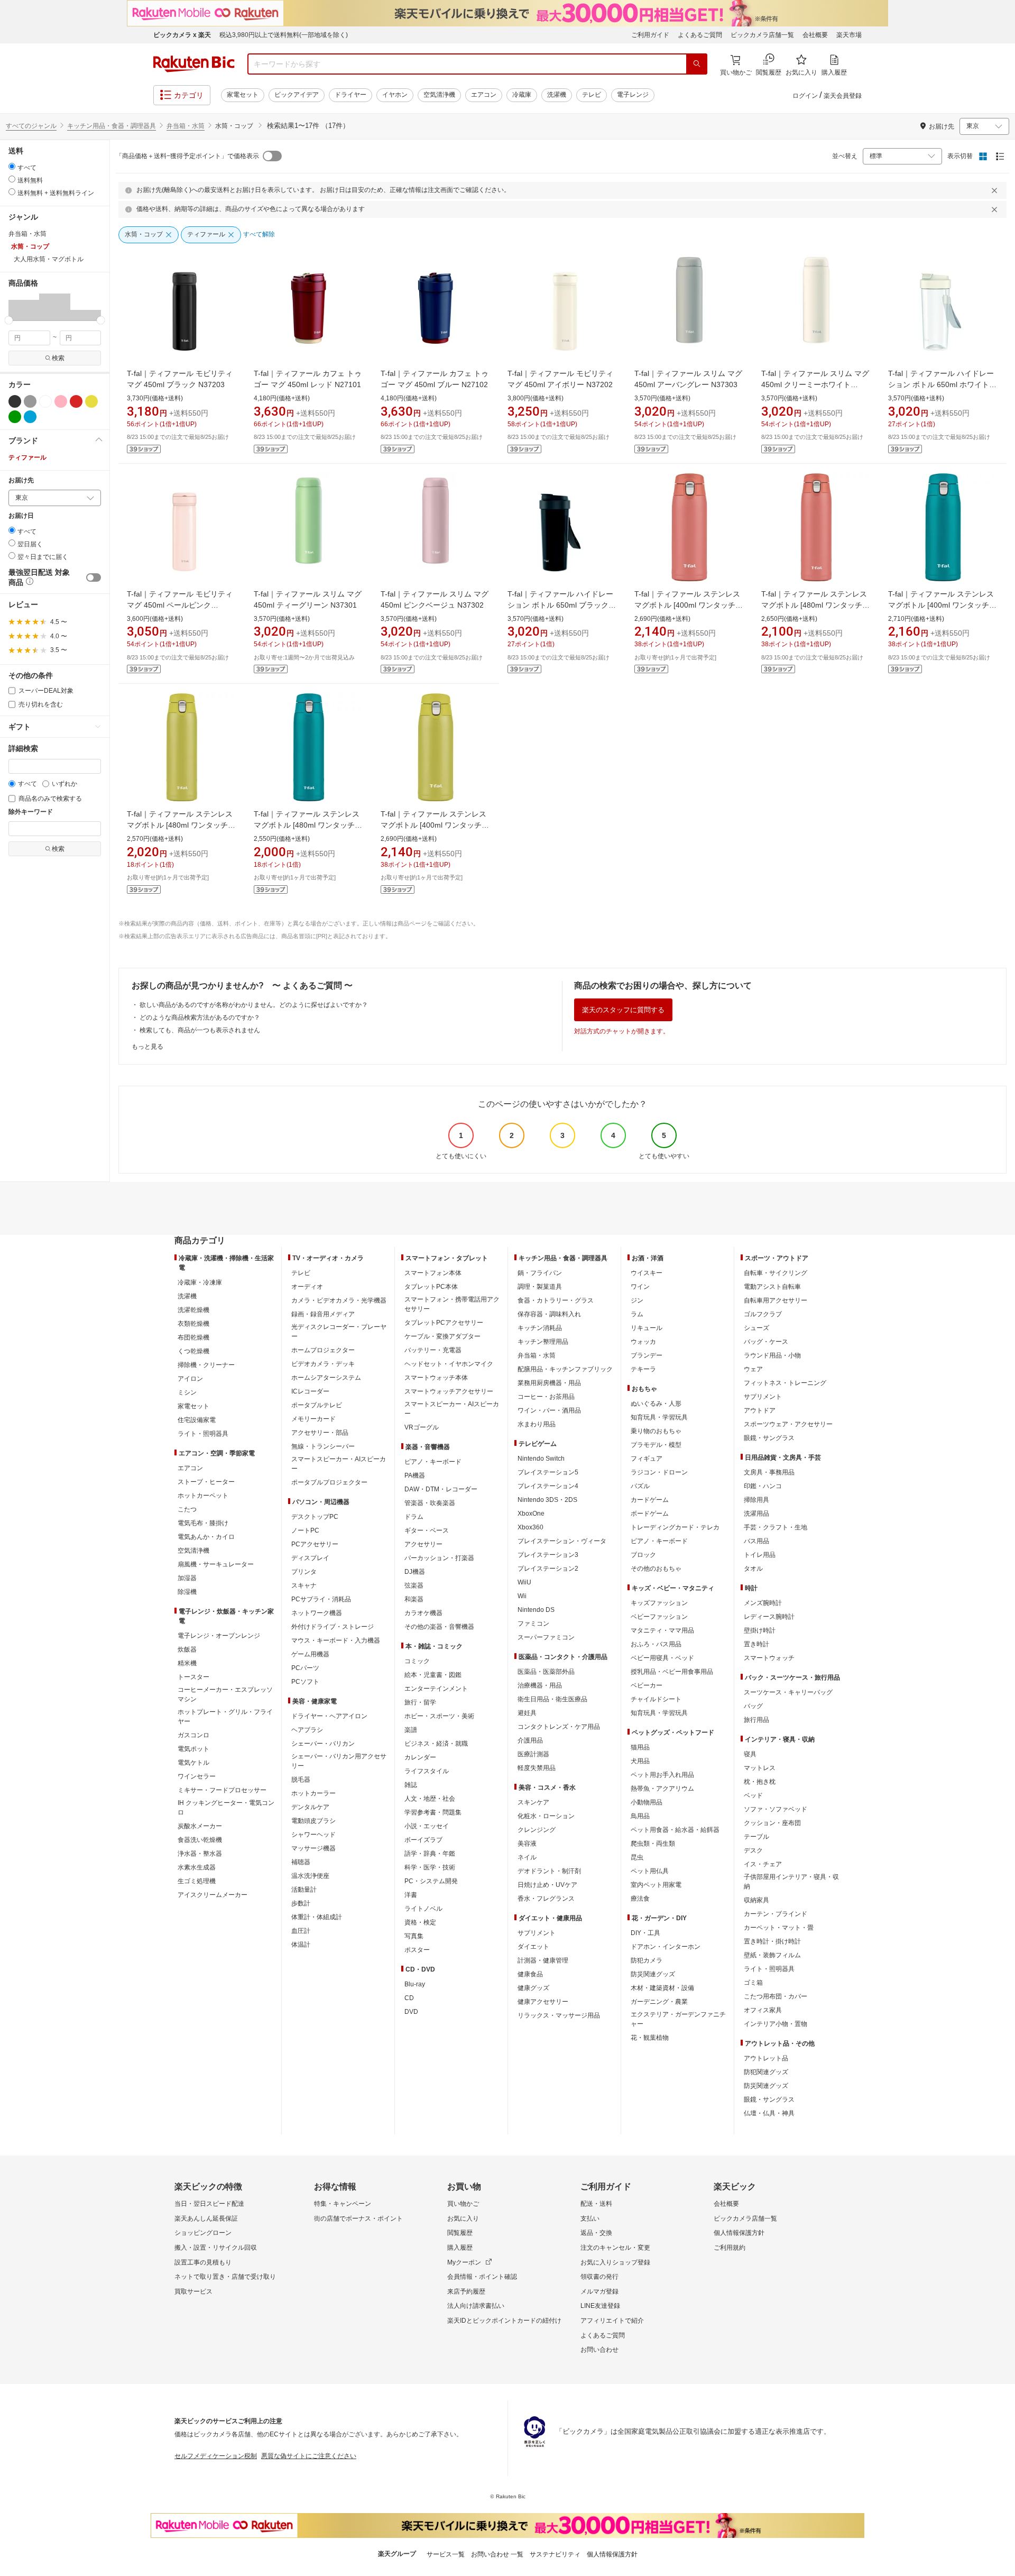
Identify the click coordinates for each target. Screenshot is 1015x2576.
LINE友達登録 (600, 2306)
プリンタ (304, 1572)
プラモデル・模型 (656, 1445)
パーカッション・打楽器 (439, 1558)
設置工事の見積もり (203, 2262)
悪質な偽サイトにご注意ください (309, 2456)
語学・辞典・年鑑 (430, 1854)
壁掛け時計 (760, 1630)
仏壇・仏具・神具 (769, 2113)
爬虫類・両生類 (653, 1844)
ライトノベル (423, 1909)
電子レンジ (633, 95)
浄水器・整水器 (200, 1854)
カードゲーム (650, 1500)
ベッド (753, 1795)
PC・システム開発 (431, 1881)
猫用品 (640, 1747)
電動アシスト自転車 (772, 1287)
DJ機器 (415, 1572)
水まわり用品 (537, 1424)
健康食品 (530, 1974)
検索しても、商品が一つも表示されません (200, 1030)
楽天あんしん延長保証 (206, 2219)
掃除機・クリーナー (206, 1365)
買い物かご (463, 2204)
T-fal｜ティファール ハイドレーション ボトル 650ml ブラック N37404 (560, 605)
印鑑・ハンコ (763, 1486)
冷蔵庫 (522, 95)
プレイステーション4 (548, 1486)
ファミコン (533, 1624)
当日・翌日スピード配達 (209, 2204)
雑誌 (411, 1785)
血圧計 (301, 1931)
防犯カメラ (647, 1960)
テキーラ (643, 1369)
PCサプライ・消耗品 (321, 1599)
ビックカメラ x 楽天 (182, 35)
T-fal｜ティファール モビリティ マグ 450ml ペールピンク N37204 (180, 605)
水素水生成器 (197, 1867)
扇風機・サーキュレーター (216, 1564)
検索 (58, 358)
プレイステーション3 (548, 1555)
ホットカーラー (313, 1793)
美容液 (527, 1844)
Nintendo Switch (541, 1459)
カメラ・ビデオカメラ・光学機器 (339, 1300)
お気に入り (463, 2219)
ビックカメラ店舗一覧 (762, 35)
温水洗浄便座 (310, 1876)
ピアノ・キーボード (433, 1462)
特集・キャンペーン (343, 2204)
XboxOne (531, 1514)
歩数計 (301, 1903)
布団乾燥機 (193, 1337)
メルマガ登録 (599, 2291)
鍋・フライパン (540, 1273)
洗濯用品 (756, 1514)
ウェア (753, 1369)
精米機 (187, 1663)
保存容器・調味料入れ (549, 1314)
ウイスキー (647, 1273)
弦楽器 (414, 1585)
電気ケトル (193, 1763)
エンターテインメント (436, 1689)
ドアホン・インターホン (666, 1947)
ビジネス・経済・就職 (436, 1744)
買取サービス (193, 2291)
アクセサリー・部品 (320, 1433)
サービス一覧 (446, 2554)
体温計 (301, 1945)
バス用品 (756, 1541)
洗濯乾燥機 (193, 1310)
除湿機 (187, 1592)
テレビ (592, 95)
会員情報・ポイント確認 (482, 2277)
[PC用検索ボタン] (697, 64)
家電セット (243, 95)
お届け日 (21, 516)
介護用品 (530, 1740)
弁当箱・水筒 (186, 126)
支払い (590, 2219)
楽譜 (411, 1730)
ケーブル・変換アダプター (442, 1336)
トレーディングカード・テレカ (675, 1527)
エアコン (484, 95)
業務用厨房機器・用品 (549, 1383)
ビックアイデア (297, 95)
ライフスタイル (427, 1771)
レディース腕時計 (769, 1617)
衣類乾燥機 (193, 1324)
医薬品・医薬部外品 (546, 1672)
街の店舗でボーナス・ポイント (358, 2219)
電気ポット (193, 1749)
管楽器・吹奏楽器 (430, 1503)
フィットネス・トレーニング (785, 1383)
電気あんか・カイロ (206, 1537)
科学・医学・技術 (430, 1867)
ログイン (805, 96)
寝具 (750, 1754)
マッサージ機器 (313, 1848)
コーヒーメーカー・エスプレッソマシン (225, 1694)
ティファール (27, 457)
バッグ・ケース (766, 1342)
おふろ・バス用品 (656, 1644)
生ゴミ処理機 (197, 1881)
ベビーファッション (659, 1617)
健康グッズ (533, 1988)
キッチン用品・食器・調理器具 (112, 126)
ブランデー (647, 1355)
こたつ (187, 1509)
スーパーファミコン (546, 1637)
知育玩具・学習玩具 (659, 1417)
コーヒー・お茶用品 (546, 1397)
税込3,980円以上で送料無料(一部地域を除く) (284, 35)
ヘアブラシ (307, 1730)
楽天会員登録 (843, 96)
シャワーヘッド (313, 1835)
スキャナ (304, 1585)
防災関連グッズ (653, 1974)
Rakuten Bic (194, 64)
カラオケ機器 (423, 1613)
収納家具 (756, 1900)
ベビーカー (647, 1685)
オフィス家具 (763, 2010)
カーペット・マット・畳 (779, 1928)
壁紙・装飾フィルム (772, 1955)
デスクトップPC (315, 1517)
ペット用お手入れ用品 (662, 1775)
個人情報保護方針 (739, 2233)
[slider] (9, 320)
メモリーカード (313, 1419)
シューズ (756, 1328)
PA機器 (415, 1475)
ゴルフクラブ (763, 1314)
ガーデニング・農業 (659, 2002)
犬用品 (640, 1761)
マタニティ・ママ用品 (662, 1630)
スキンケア (533, 1802)
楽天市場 (849, 35)
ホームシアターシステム (326, 1378)
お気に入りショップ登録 (615, 2262)
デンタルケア (310, 1807)
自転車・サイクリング (776, 1273)
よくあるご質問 (700, 35)
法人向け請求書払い (476, 2306)
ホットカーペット (203, 1496)
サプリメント (537, 1933)
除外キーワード (31, 812)
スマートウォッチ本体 (436, 1378)
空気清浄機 (439, 95)
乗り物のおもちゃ (656, 1431)
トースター (193, 1677)
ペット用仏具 (650, 1871)
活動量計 (304, 1890)
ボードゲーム (650, 1514)
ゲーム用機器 (310, 1654)
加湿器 (187, 1578)
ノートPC (305, 1530)
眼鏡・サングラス (769, 1438)
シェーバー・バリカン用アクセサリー (339, 1761)
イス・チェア (763, 1864)
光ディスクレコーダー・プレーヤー (339, 1332)
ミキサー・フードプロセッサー (222, 1790)
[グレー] (30, 401)
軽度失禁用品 (537, 1768)
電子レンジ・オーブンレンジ (219, 1636)
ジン (637, 1300)
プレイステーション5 (548, 1472)
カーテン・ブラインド (776, 1914)
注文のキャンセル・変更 (615, 2248)
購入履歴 (460, 2248)
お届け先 (21, 480)
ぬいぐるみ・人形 (656, 1404)
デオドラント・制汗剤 (549, 1871)
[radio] (12, 166)
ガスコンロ (193, 1735)
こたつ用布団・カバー (776, 1996)
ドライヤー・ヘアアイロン (329, 1716)
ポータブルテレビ (317, 1405)
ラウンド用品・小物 (772, 1355)
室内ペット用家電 (656, 1885)
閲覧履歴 (460, 2233)
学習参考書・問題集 (433, 1812)
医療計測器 (533, 1754)
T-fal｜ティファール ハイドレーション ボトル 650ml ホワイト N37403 (941, 384)
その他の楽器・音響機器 (439, 1627)
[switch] (94, 577)
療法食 (640, 1899)
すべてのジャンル (31, 126)
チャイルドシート (656, 1699)
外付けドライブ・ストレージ (333, 1627)
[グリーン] (15, 417)
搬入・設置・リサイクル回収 (216, 2248)
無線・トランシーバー (323, 1446)
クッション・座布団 (772, 1823)
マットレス (760, 1768)
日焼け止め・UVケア (547, 1885)
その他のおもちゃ (656, 1569)
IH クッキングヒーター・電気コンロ (226, 1808)
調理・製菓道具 (540, 1287)
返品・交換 (596, 2233)
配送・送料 (596, 2204)
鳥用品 (640, 1816)
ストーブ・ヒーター (206, 1482)
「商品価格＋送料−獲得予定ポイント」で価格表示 (187, 156)
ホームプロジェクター (323, 1350)
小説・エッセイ (427, 1826)
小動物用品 (647, 1802)
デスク (753, 1850)
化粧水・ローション (546, 1816)
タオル (753, 1569)
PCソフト (305, 1682)
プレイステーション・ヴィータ (562, 1541)
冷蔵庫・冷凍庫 (200, 1282)
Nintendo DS (536, 1610)
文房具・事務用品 (769, 1472)
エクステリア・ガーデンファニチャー (678, 2019)
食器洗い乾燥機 (200, 1840)
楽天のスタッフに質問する (623, 1010)
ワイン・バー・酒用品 (549, 1410)
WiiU (524, 1582)
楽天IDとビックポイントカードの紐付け (504, 2321)
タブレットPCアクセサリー (444, 1323)
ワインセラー (197, 1776)
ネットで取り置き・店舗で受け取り (225, 2277)
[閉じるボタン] (996, 190)
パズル (640, 1486)
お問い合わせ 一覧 (497, 2554)
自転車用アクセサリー (776, 1300)
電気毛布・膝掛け (203, 1523)
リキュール (647, 1328)
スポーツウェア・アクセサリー (788, 1424)
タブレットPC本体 (431, 1287)
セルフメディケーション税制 (216, 2456)
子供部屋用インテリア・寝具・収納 (791, 1882)
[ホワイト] (45, 401)
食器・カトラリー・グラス (556, 1300)
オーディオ (307, 1287)
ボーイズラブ (423, 1840)
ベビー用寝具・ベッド (662, 1658)
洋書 (411, 1895)
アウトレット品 (766, 2058)
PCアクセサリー (315, 1544)
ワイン (640, 1287)
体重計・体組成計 (317, 1917)
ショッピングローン (203, 2233)
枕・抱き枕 (760, 1782)
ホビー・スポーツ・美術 (439, 1716)
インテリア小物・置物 (776, 2024)
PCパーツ (305, 1668)
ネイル (527, 1857)
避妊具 (527, 1713)
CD (409, 1998)
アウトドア (760, 1410)
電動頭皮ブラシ (313, 1821)
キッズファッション (659, 1603)
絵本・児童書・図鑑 (433, 1675)
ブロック (643, 1555)
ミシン (187, 1392)
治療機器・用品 (540, 1685)
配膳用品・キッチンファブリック (565, 1369)
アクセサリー (423, 1544)
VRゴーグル (422, 1427)
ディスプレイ (310, 1558)
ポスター (417, 1950)
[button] (24, 307)
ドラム (414, 1517)
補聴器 (301, 1862)
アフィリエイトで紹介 (612, 2321)
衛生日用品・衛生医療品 (552, 1699)
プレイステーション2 (548, 1569)
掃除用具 (756, 1500)
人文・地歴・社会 (430, 1799)
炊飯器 (187, 1649)
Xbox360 (530, 1527)
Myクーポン (464, 2262)
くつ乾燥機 (193, 1351)
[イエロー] (91, 401)
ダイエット (533, 1947)
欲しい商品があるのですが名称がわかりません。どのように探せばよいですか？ (254, 1005)
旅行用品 (756, 1720)
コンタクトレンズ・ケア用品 (559, 1727)
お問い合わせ (599, 2350)
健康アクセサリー (543, 2002)
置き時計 (756, 1644)
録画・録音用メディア (323, 1314)
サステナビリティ (555, 2554)
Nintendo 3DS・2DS (547, 1500)
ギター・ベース (427, 1530)
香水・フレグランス (546, 1899)
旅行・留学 (420, 1702)
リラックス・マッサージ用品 (559, 2015)
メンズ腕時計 (763, 1603)
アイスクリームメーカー (213, 1895)
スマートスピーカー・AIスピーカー (339, 1464)
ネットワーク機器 (317, 1613)
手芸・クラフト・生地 (776, 1527)
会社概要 (815, 35)
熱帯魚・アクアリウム (662, 1789)
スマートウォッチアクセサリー (449, 1391)
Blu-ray (415, 1984)
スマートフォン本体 (433, 1273)
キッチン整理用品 (543, 1342)
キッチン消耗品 (540, 1328)
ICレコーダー (310, 1391)
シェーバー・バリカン (323, 1744)
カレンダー (420, 1757)
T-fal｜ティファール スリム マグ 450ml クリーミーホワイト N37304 (815, 384)
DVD (411, 2012)
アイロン (190, 1379)
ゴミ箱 (753, 1983)
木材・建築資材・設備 (662, 1988)
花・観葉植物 (650, 2038)
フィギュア (647, 1459)
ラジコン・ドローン (659, 1472)
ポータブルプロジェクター (329, 1482)
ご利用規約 (730, 2248)
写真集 (414, 1936)
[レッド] (76, 401)
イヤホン (395, 95)
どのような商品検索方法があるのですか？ (200, 1017)
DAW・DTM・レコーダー (441, 1489)
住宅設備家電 (197, 1420)
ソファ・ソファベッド (776, 1809)
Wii (522, 1596)
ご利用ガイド (650, 35)
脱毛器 (301, 1780)
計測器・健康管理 (543, 1960)
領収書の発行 (599, 2277)
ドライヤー (350, 95)
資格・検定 (420, 1922)
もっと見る (147, 1047)
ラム (637, 1314)
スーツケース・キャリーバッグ (788, 1692)
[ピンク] (61, 401)
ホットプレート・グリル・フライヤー (225, 1717)
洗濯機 (557, 95)
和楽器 (414, 1599)
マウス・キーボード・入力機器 (336, 1640)
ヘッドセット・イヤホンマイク (449, 1364)
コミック (417, 1661)
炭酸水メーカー (200, 1826)
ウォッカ (643, 1342)
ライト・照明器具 (203, 1434)
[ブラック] (15, 401)
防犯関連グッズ (766, 2072)
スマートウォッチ (769, 1658)
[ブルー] (30, 417)
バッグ (753, 1706)
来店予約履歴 (466, 2291)
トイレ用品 (760, 1555)
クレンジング (537, 1830)
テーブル (756, 1837)
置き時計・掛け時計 (772, 1941)
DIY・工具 (645, 1933)
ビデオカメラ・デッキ (323, 1364)
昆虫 (637, 1857)
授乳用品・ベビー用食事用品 (672, 1672)
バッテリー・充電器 (433, 1350)
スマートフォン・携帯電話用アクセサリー (452, 1304)
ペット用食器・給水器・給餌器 (675, 1830)
